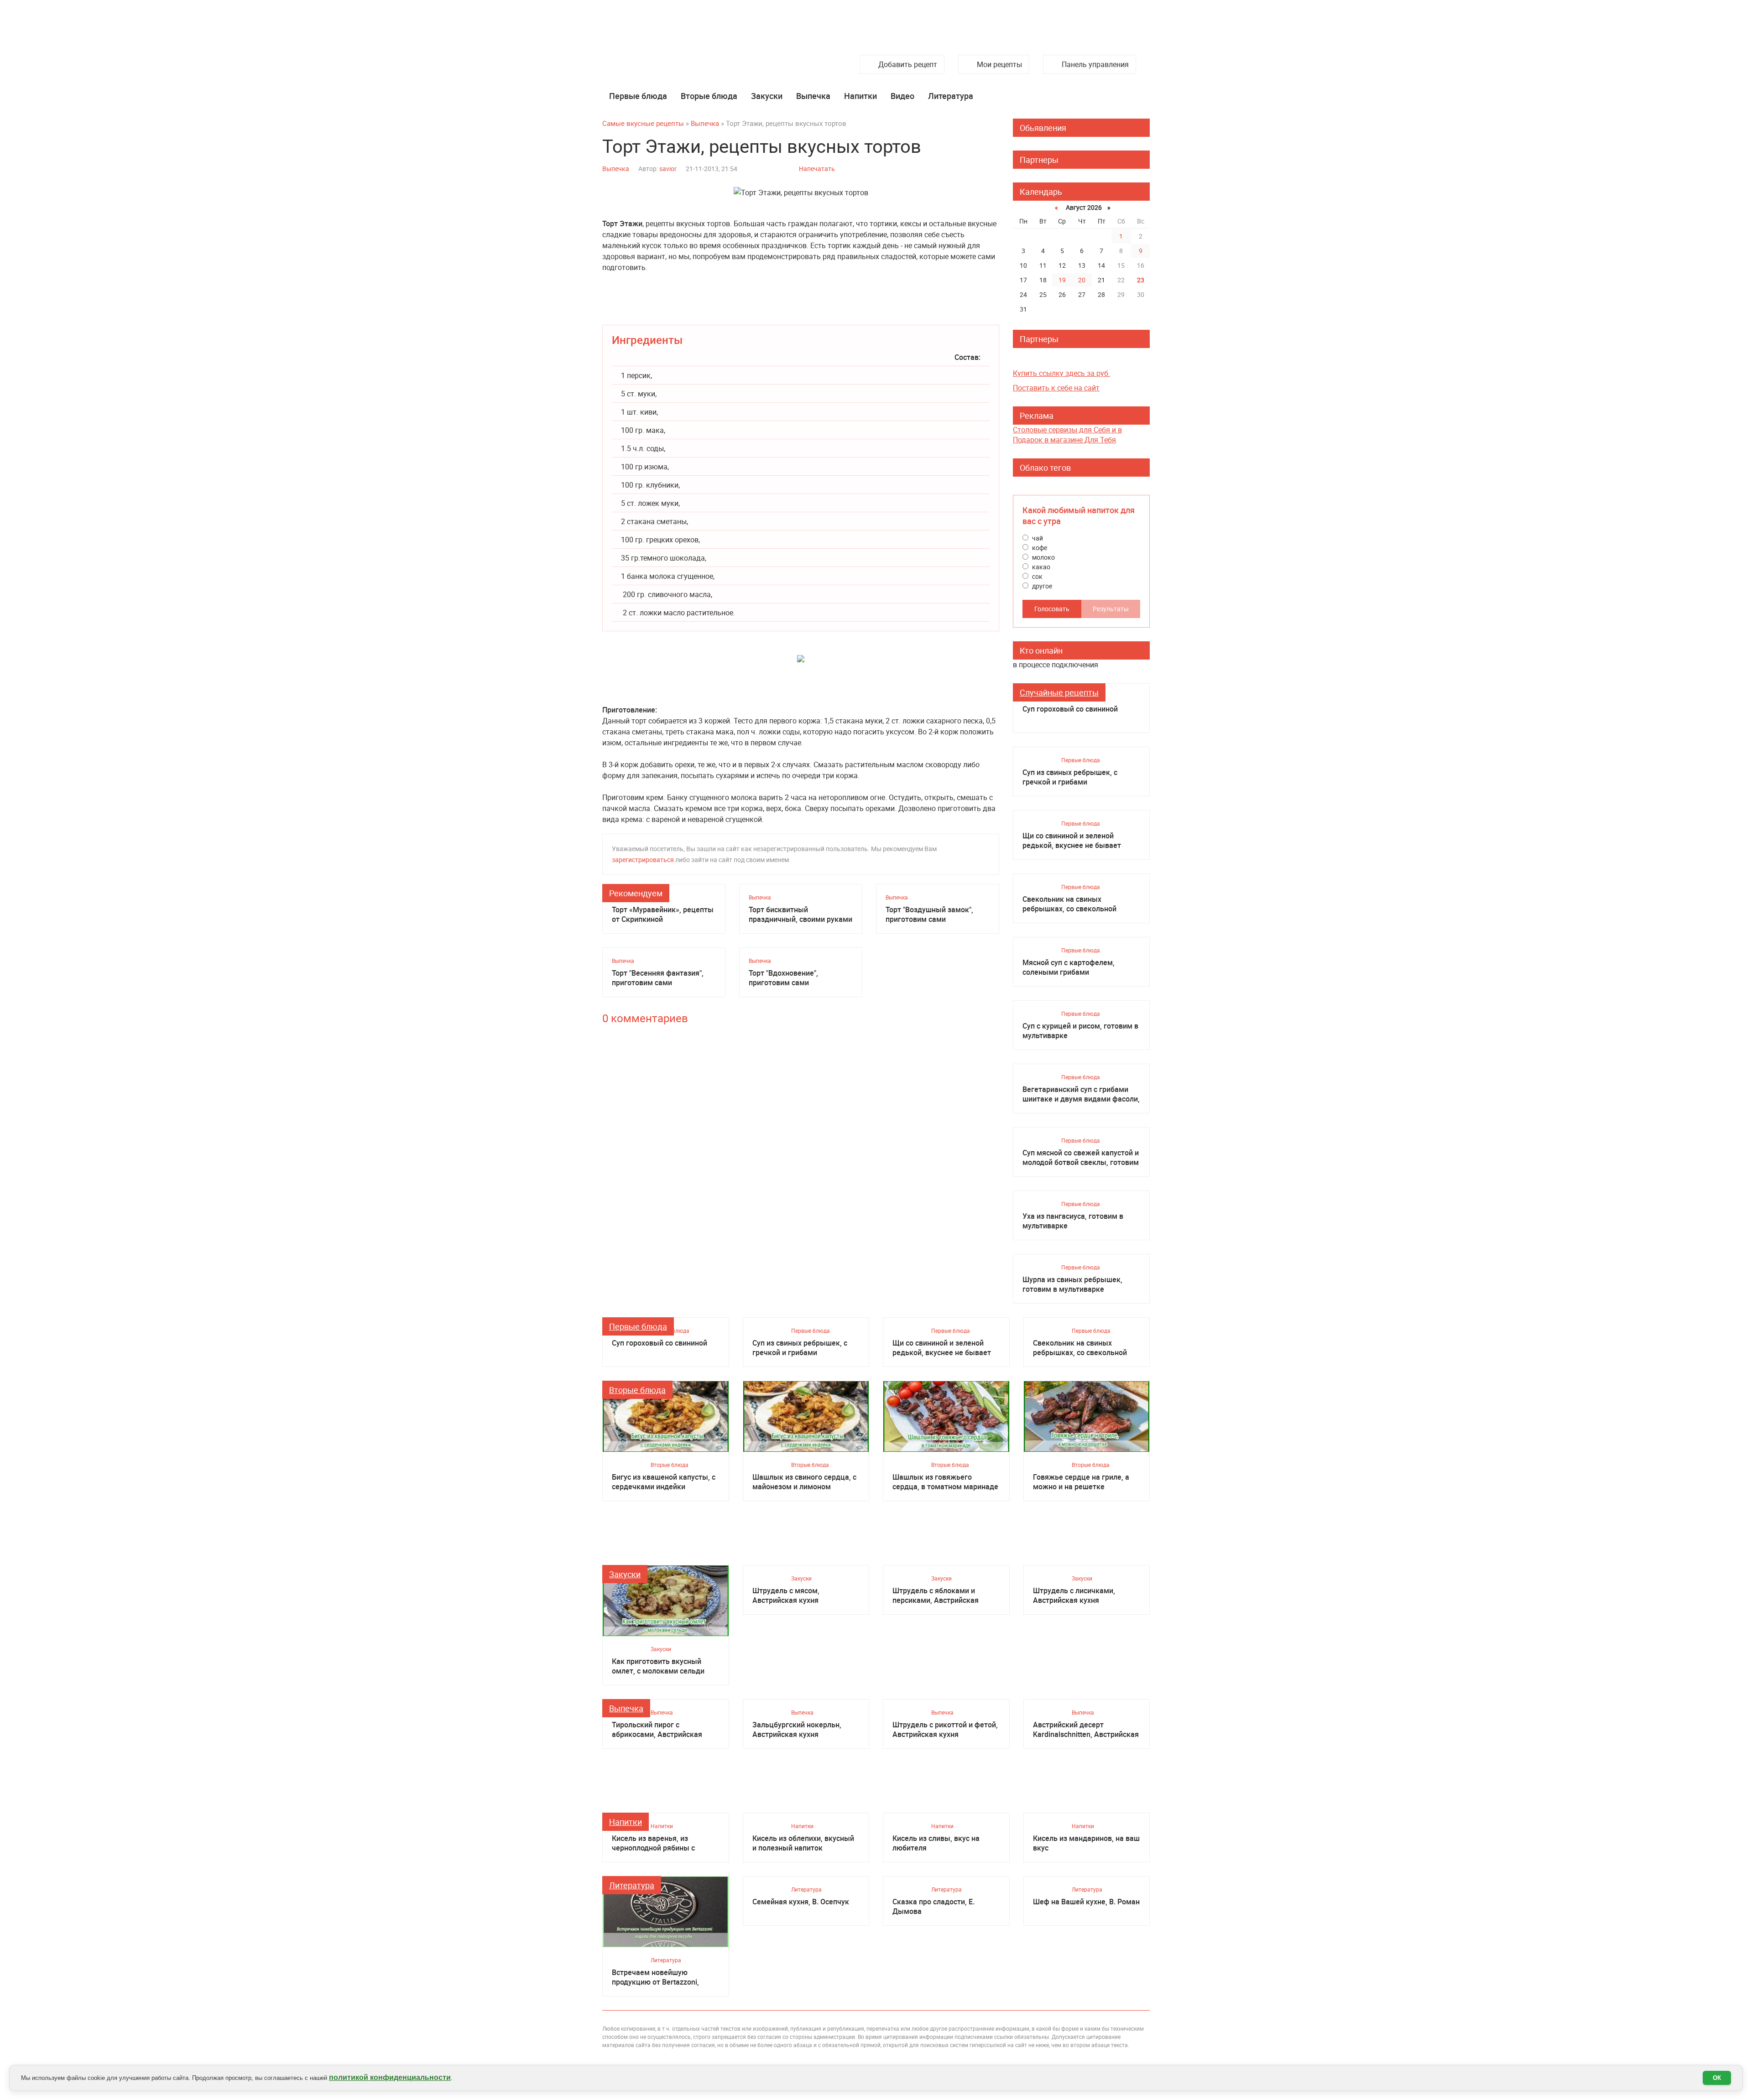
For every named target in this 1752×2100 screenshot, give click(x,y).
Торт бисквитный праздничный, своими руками (800, 915)
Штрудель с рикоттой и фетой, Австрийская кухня (945, 1730)
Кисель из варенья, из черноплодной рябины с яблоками (653, 1843)
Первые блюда (638, 96)
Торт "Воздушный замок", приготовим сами (929, 915)
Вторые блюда (709, 96)
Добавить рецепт (908, 64)
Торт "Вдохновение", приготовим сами (783, 978)
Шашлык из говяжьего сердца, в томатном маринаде (945, 1482)
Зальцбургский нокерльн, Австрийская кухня (797, 1730)
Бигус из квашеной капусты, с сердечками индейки (664, 1482)
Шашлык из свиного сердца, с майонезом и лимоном (804, 1482)
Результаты (1111, 609)
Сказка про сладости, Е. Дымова (933, 1907)
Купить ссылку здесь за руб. (1061, 373)
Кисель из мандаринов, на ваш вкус (1086, 1843)
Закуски (767, 96)
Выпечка (813, 96)
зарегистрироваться (643, 860)
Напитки (860, 96)
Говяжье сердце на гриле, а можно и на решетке (1081, 1482)
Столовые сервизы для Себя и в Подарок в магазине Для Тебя (1067, 435)
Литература (951, 96)
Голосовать (1052, 609)
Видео (902, 96)
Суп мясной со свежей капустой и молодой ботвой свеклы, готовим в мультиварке (1081, 1158)
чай (1037, 538)
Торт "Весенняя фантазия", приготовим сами (658, 978)
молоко (1043, 557)
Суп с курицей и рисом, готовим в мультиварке (1080, 1031)
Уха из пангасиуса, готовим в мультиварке (1073, 1221)
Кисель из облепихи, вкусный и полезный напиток (803, 1843)
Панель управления (1095, 64)
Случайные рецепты (1059, 692)
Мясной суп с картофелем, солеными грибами (1069, 967)
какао (1040, 567)
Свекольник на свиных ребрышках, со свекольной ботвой (1069, 904)
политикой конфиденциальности (390, 2077)
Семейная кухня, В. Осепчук (801, 1902)
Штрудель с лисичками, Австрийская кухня (1074, 1596)
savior (668, 169)
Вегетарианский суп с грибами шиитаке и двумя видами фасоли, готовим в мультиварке (1081, 1094)
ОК (1717, 2078)
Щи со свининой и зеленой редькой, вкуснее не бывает (1072, 841)
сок (1037, 576)
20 (1082, 280)
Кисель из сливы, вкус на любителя (936, 1843)
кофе (1039, 548)
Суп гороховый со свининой (1070, 709)
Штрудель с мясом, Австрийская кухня (786, 1596)
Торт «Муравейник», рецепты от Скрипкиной (663, 915)
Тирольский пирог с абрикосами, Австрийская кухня (657, 1730)
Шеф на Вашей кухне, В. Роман (1086, 1902)
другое (1041, 586)
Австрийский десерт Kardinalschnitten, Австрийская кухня (1086, 1730)
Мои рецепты (999, 64)
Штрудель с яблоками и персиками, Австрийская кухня (936, 1596)
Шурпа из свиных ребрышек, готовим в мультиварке (1072, 1284)
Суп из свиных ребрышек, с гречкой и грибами (1070, 777)
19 (1062, 280)
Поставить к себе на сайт (1056, 388)
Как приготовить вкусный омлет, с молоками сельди (658, 1666)
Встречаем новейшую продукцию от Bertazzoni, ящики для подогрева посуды (663, 1977)
